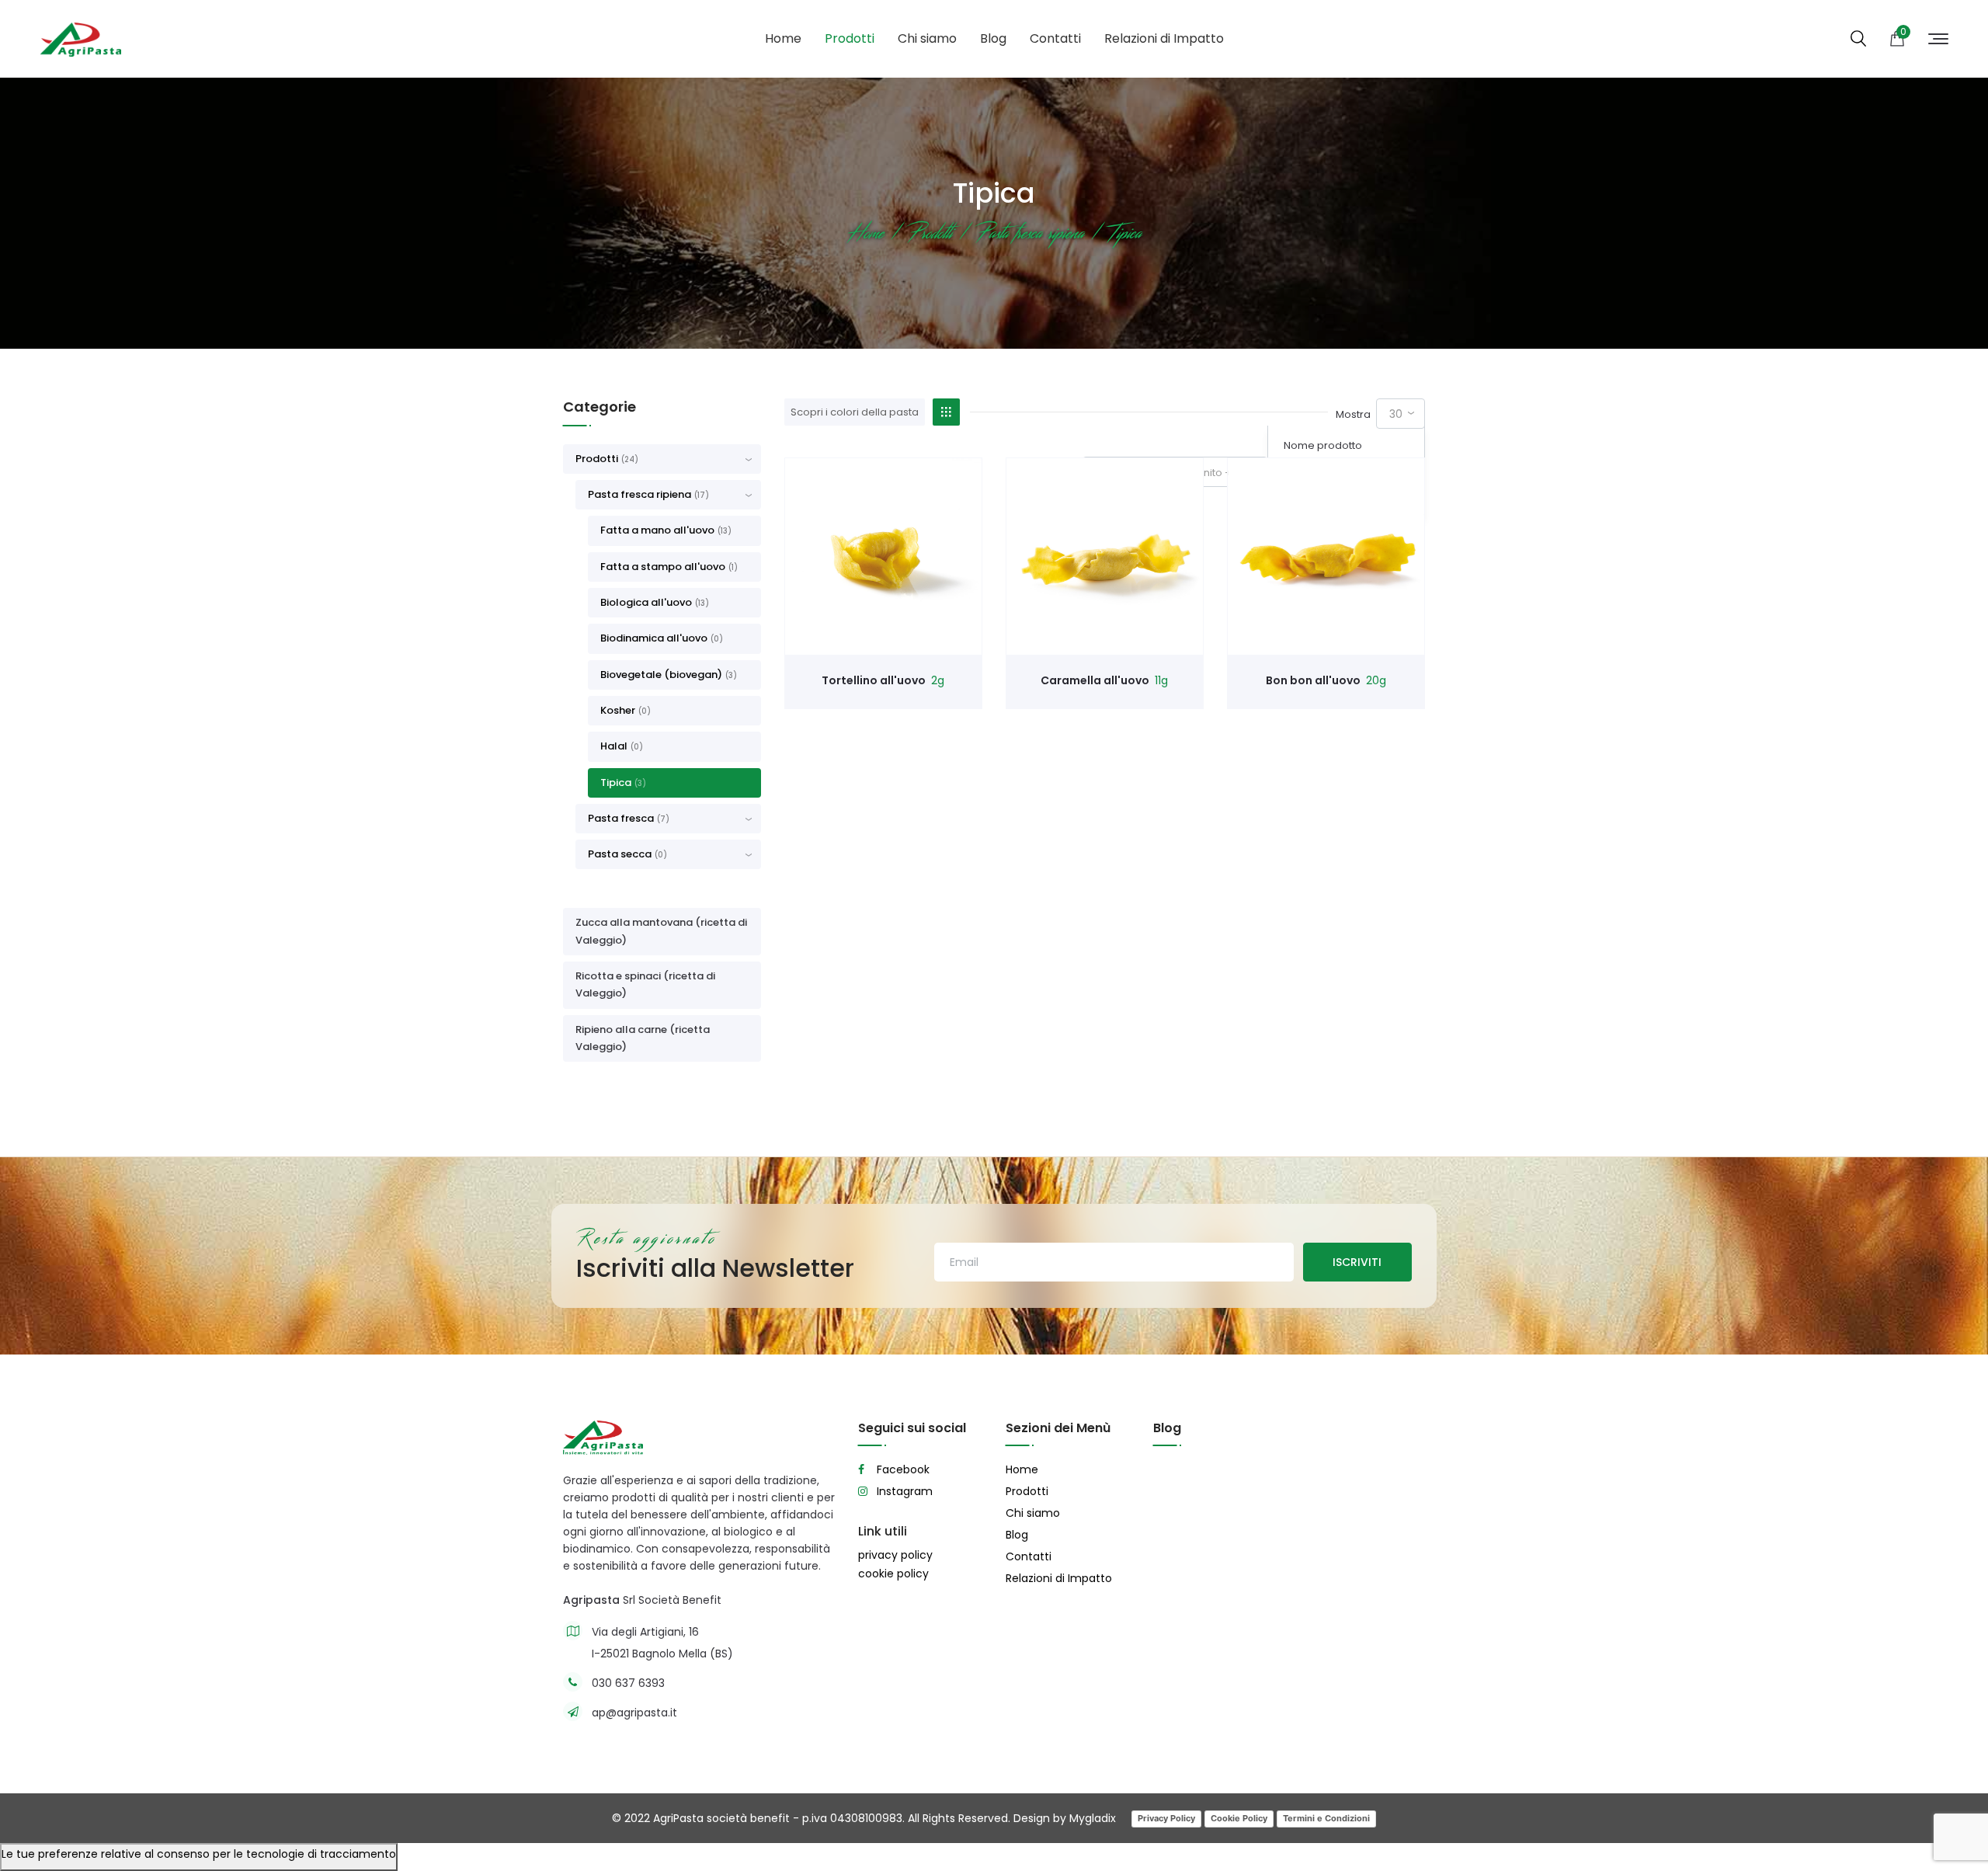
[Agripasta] (80, 39)
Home (783, 38)
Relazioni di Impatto (1164, 38)
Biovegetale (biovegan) (669, 675)
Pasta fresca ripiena (648, 494)
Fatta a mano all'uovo (666, 530)
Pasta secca (627, 854)
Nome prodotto (1323, 445)
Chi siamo (927, 38)
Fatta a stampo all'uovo (669, 567)
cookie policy (893, 1574)
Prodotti (850, 38)
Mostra (1353, 414)
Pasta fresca (629, 818)
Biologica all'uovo (655, 602)
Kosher (626, 710)
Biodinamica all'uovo (662, 638)
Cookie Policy (1239, 1818)
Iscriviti (1357, 1262)
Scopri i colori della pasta (855, 412)
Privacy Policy (1166, 1818)
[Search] (1858, 40)
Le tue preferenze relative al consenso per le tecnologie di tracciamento (199, 1854)
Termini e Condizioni (1326, 1818)
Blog (993, 38)
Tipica (623, 782)
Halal (622, 746)
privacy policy (895, 1555)
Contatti (1055, 38)
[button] (668, 495)
